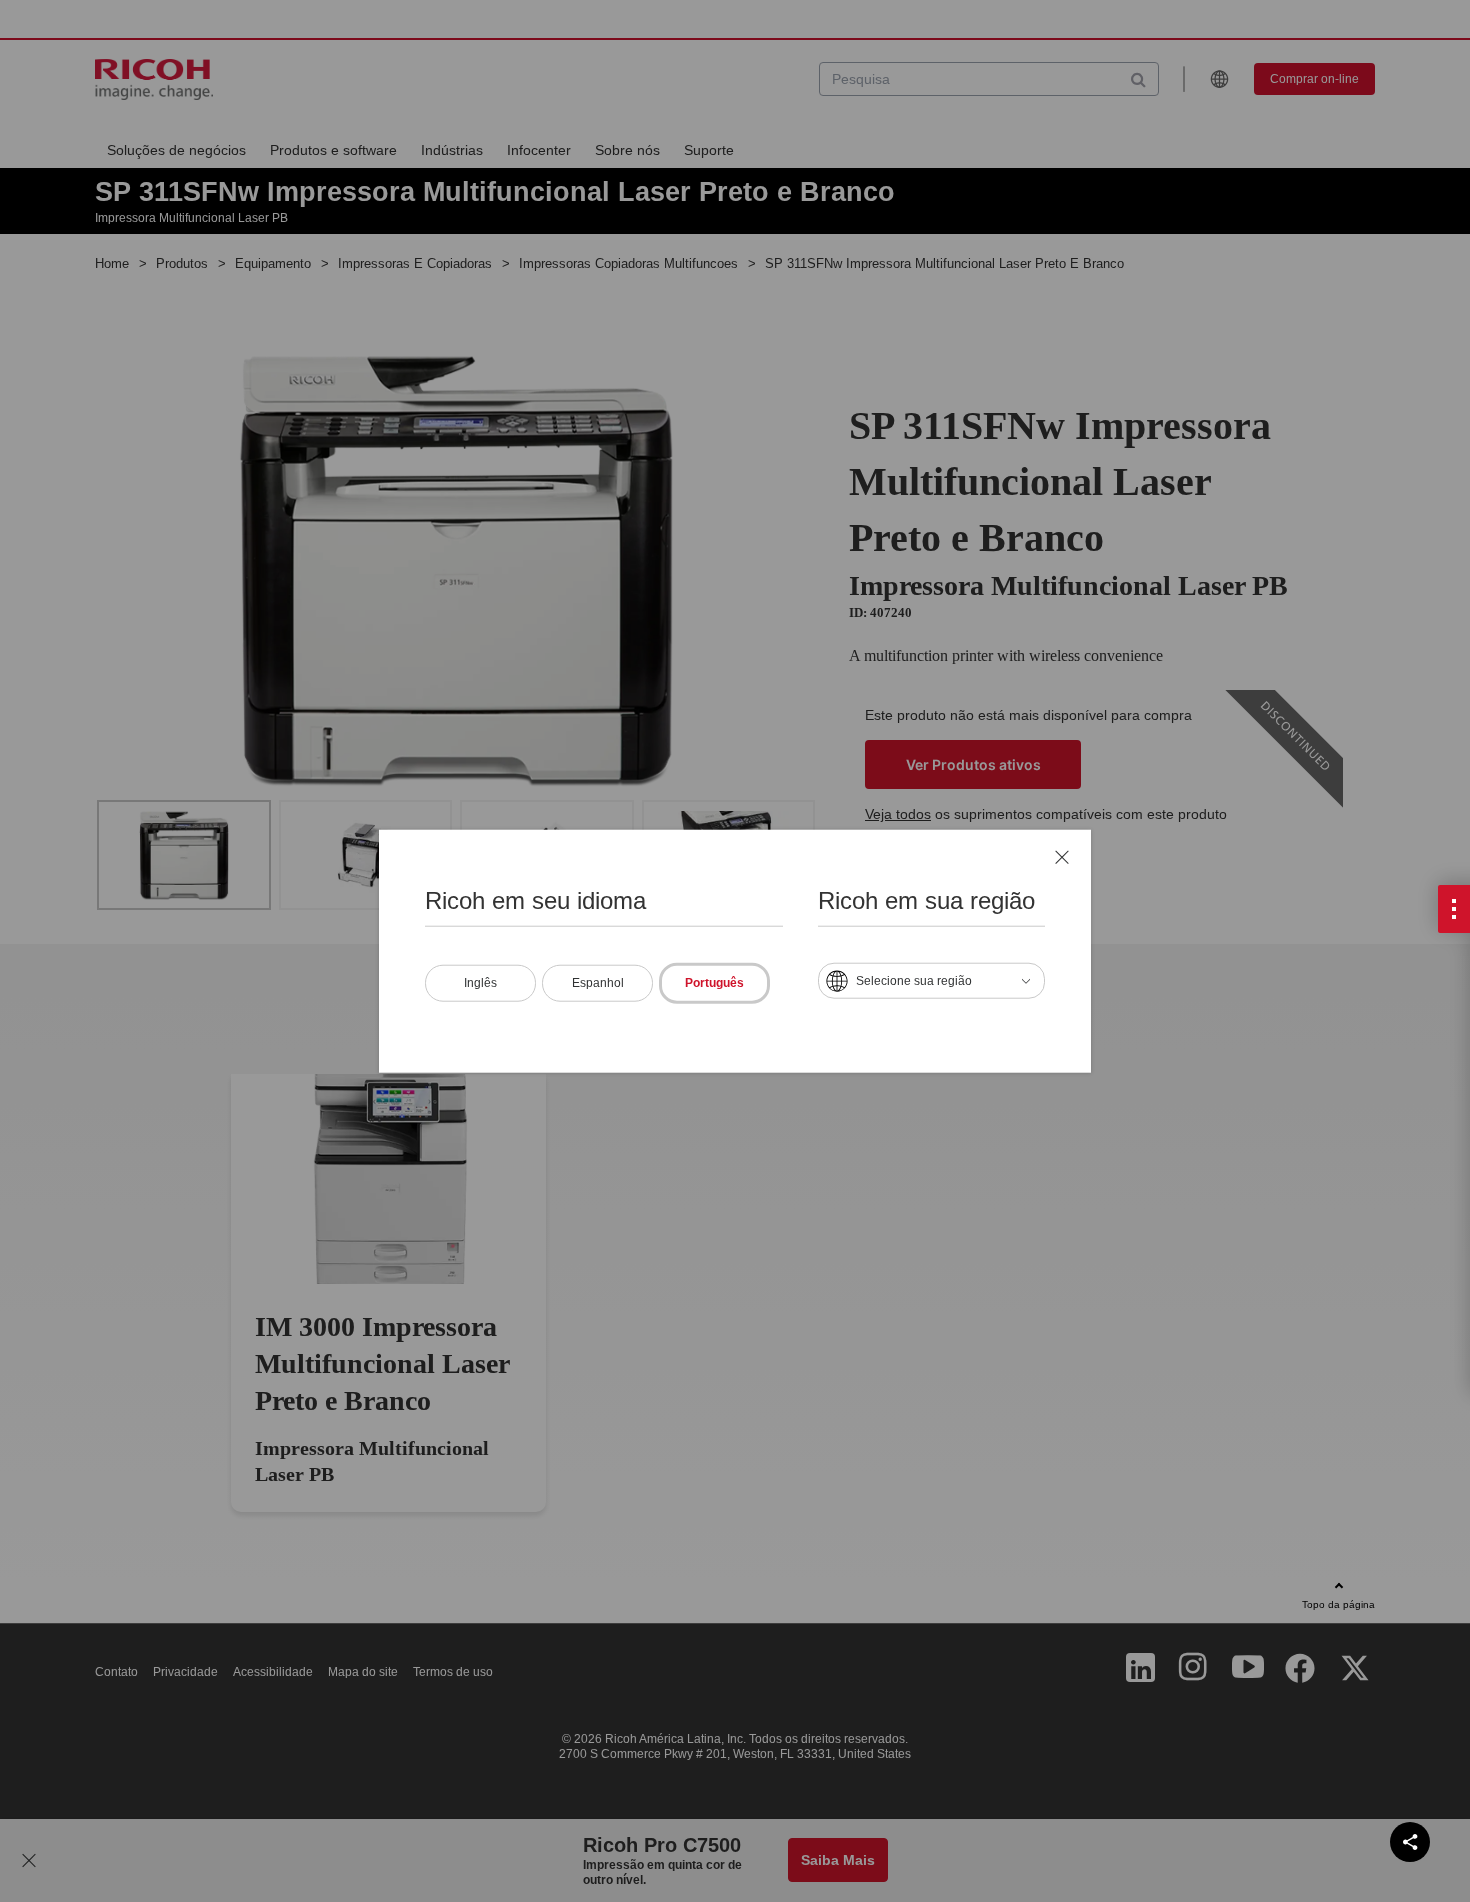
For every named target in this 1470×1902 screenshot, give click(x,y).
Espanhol (598, 982)
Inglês (480, 982)
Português (714, 982)
